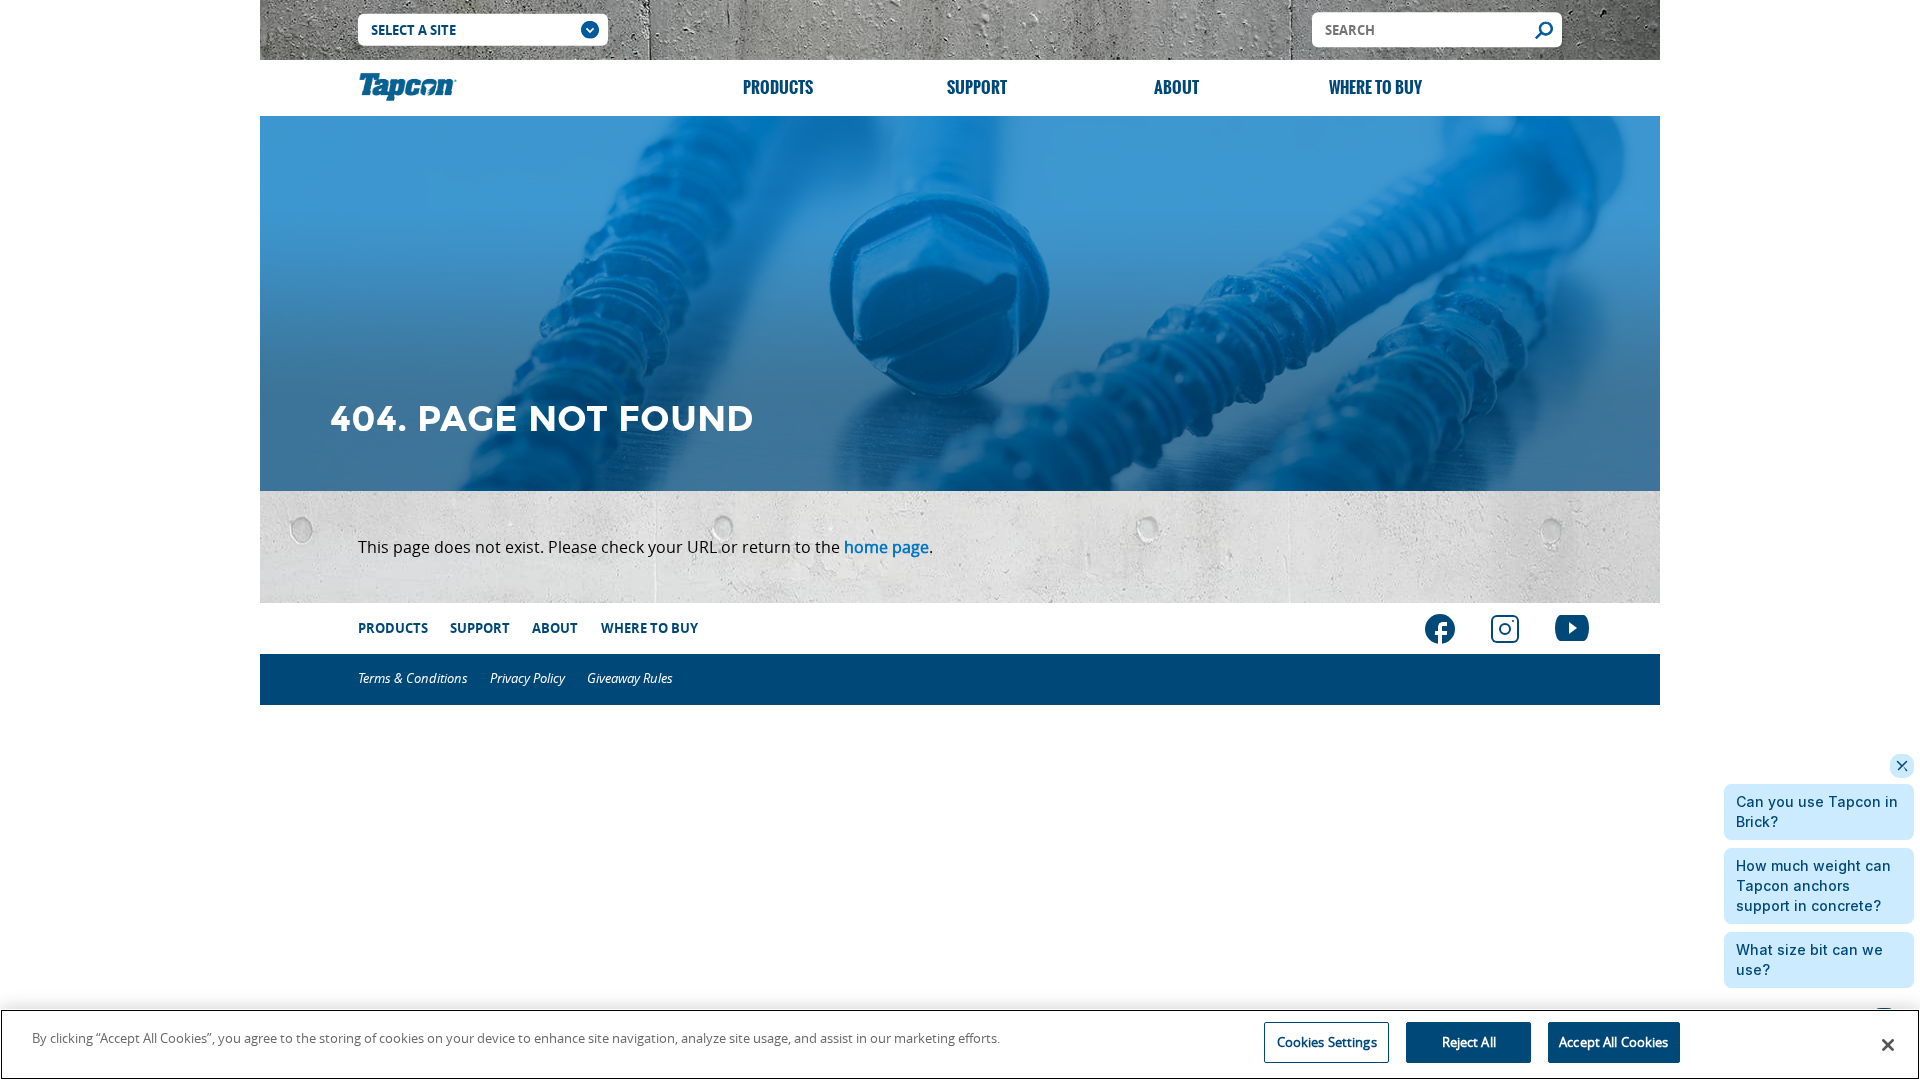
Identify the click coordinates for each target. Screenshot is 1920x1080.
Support (977, 87)
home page (886, 547)
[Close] (1888, 1045)
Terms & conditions (413, 678)
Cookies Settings (1327, 1042)
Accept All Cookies (1613, 1042)
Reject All (1469, 1042)
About (1176, 87)
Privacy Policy (527, 678)
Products (778, 87)
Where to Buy (1375, 87)
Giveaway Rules (630, 678)
